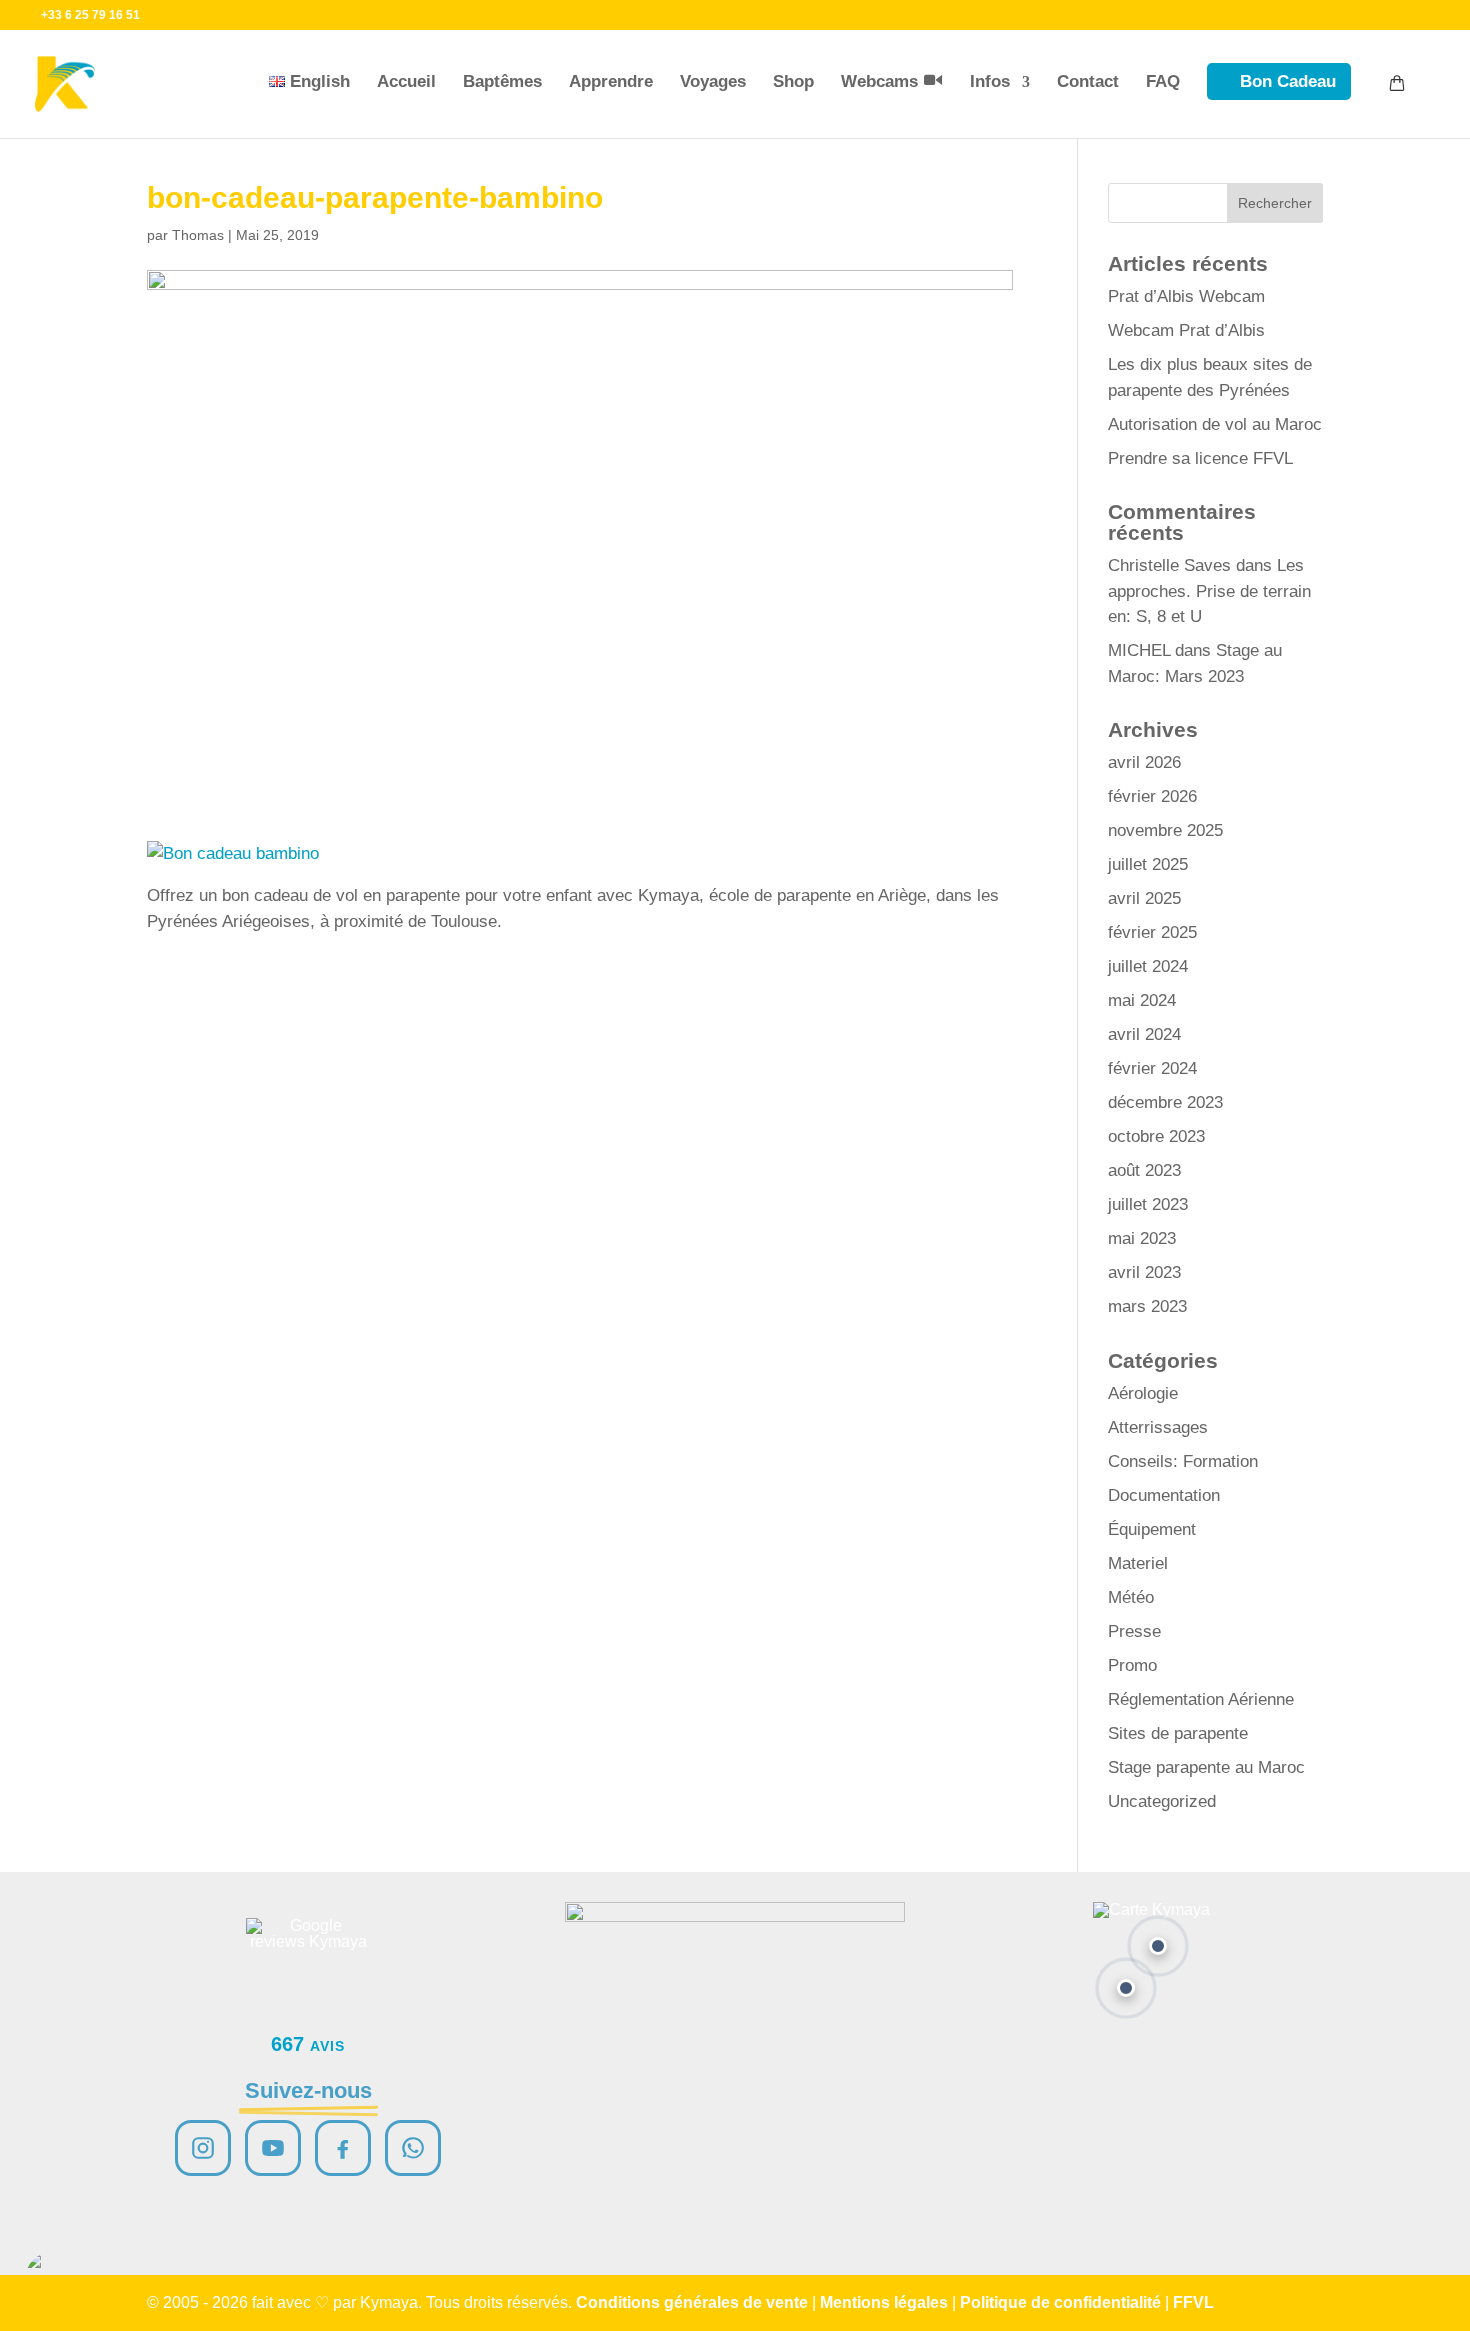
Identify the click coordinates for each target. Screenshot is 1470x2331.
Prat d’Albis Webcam (1186, 296)
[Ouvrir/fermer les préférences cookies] (52, 2279)
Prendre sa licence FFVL (1200, 458)
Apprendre (611, 81)
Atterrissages (1158, 1427)
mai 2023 (1142, 1238)
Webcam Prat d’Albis (1186, 330)
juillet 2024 (1148, 966)
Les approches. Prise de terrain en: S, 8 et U (1209, 591)
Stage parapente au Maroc (1206, 1767)
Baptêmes (502, 81)
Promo (1132, 1665)
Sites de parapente (1178, 1733)
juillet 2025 (1148, 864)
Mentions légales (884, 2302)
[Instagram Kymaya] (203, 2148)
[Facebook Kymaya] (343, 2148)
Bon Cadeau (1288, 81)
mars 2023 (1147, 1306)
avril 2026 (1144, 762)
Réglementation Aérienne (1201, 1699)
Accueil (406, 81)
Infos (990, 81)
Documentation (1164, 1495)
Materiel (1138, 1563)
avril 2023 (1144, 1272)
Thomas (198, 235)
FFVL (1193, 2302)
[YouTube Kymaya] (273, 2148)
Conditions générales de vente (692, 2302)
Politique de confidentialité (1060, 2302)
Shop (793, 81)
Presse (1134, 1631)
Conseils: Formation (1183, 1461)
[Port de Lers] (1126, 1988)
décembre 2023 (1165, 1102)
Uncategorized (1162, 1801)
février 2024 (1152, 1068)
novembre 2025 (1165, 830)
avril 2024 (1144, 1034)
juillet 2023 (1148, 1204)
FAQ (1163, 81)
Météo (1131, 1597)
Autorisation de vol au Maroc (1215, 424)
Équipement (1152, 1529)
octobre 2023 (1156, 1136)
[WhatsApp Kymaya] (413, 2148)
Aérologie (1143, 1393)
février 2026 (1152, 796)
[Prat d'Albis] (1158, 1946)
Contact (1088, 81)
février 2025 (1152, 932)
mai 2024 (1142, 1000)
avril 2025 (1144, 898)
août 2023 (1144, 1170)
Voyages (713, 81)
